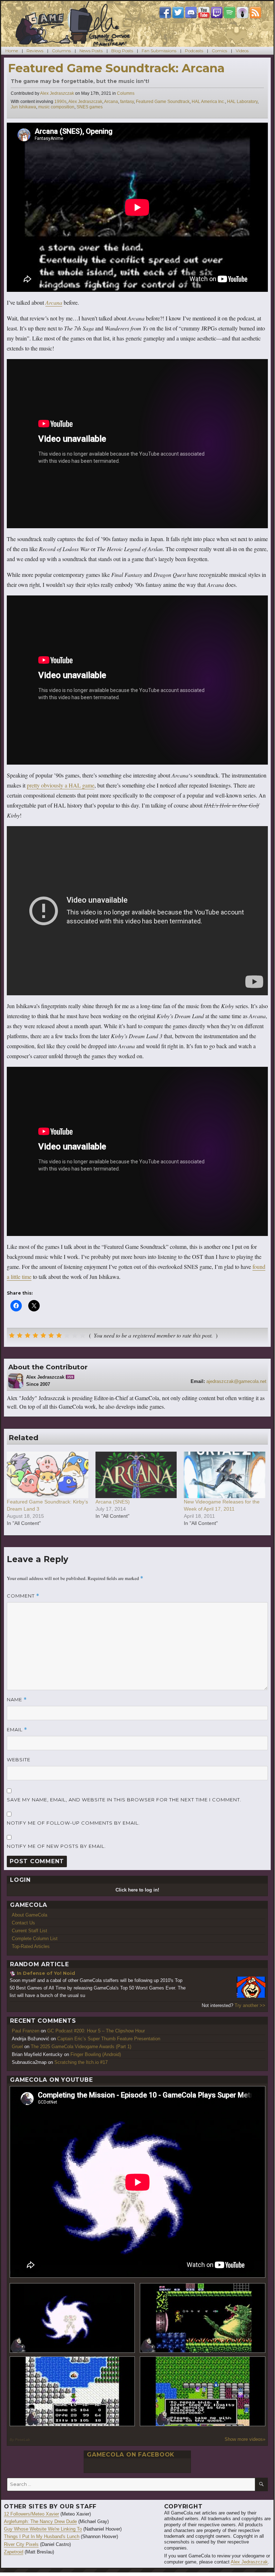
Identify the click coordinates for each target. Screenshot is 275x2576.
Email (17, 1730)
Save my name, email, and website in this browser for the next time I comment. (124, 1800)
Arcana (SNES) (113, 1502)
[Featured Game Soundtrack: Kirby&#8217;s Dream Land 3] (48, 1475)
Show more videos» (245, 2439)
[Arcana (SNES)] (136, 1475)
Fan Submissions (159, 51)
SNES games (90, 107)
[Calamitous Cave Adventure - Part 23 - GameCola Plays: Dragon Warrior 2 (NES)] (72, 2391)
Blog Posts (122, 51)
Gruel (17, 2047)
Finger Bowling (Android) (96, 2054)
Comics (219, 51)
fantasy (127, 102)
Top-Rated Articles (31, 1946)
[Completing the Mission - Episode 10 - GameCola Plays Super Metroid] (72, 2318)
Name (17, 1700)
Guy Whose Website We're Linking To (43, 2529)
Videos (242, 51)
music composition (56, 107)
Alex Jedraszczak (57, 93)
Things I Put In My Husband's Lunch (42, 2536)
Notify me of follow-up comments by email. (73, 1823)
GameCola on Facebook (131, 2455)
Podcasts (194, 51)
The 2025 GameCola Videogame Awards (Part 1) (81, 2047)
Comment (23, 1596)
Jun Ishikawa (23, 107)
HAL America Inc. (208, 102)
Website (19, 1760)
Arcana (111, 102)
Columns (61, 51)
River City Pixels (21, 2544)
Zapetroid (14, 2552)
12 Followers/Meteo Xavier (31, 2514)
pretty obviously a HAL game (61, 785)
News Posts (91, 51)
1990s (60, 102)
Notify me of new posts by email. (56, 1846)
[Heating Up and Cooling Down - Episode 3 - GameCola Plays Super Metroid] (203, 2318)
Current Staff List (30, 1931)
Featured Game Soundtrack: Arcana (116, 68)
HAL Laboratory (242, 102)
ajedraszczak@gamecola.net (236, 1381)
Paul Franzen (26, 2031)
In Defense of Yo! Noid (46, 1973)
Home (12, 51)
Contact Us (23, 1923)
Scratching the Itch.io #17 (81, 2062)
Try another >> (250, 2005)
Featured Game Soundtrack (163, 102)
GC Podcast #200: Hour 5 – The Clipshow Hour (96, 2031)
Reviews (35, 51)
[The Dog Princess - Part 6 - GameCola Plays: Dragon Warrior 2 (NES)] (203, 2391)
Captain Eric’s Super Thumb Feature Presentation (109, 2039)
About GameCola (30, 1915)
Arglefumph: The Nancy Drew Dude (40, 2521)
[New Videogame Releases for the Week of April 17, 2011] (225, 1475)
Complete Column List (35, 1939)
